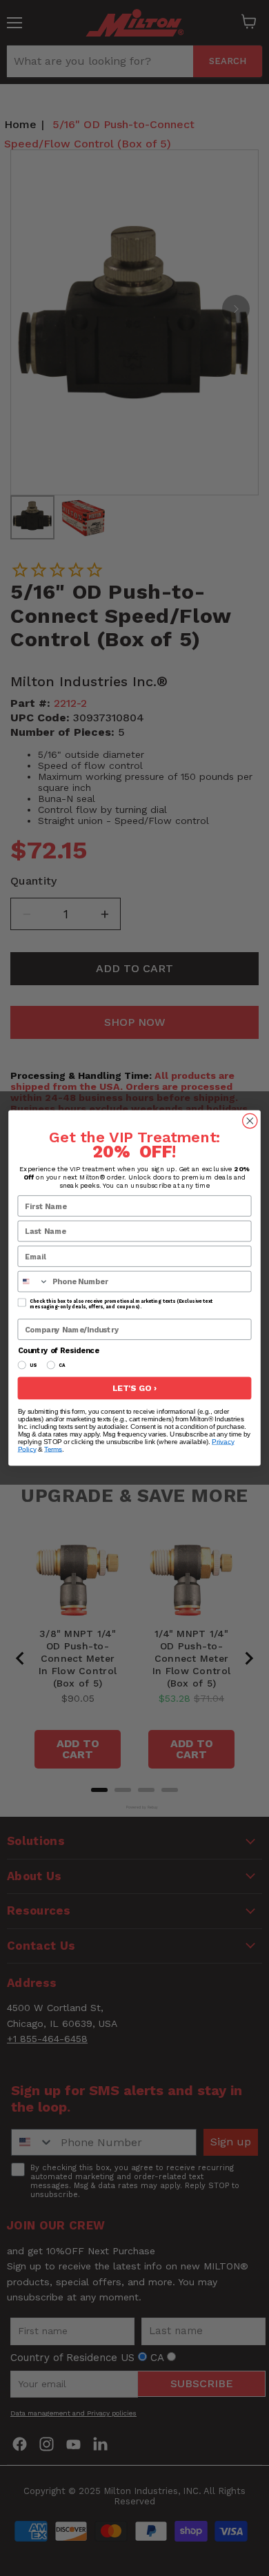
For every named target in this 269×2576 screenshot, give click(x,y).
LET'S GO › (134, 1389)
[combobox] (33, 1281)
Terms (53, 1449)
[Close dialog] (250, 1121)
